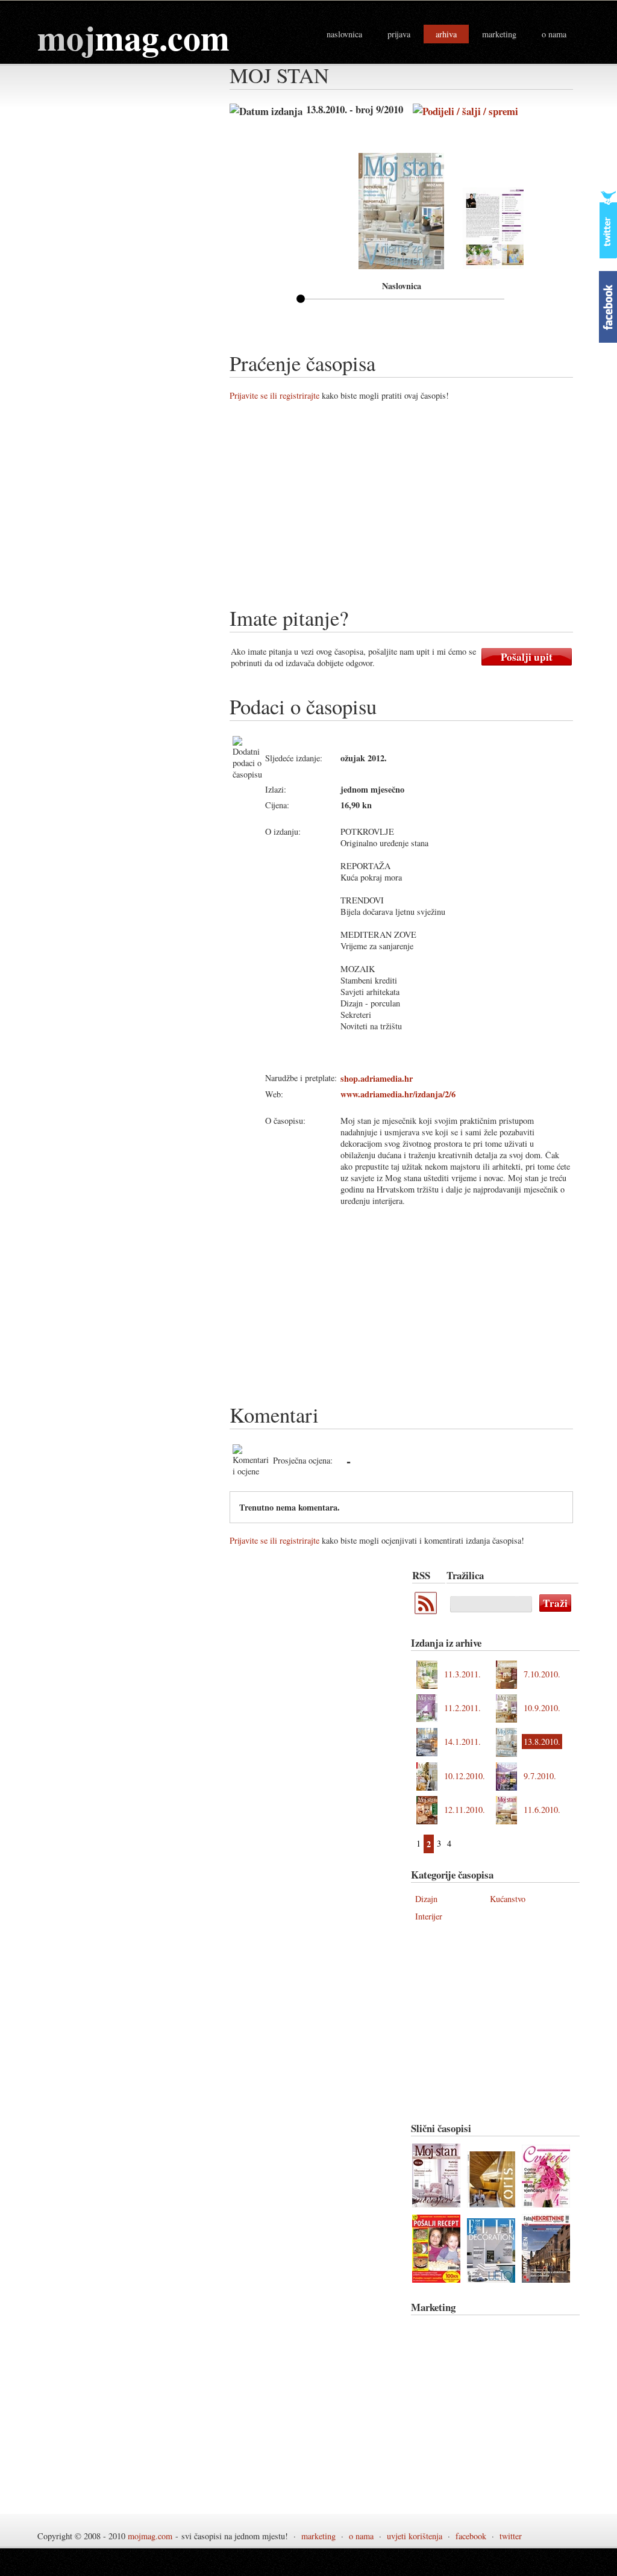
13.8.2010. (542, 1742)
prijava (399, 34)
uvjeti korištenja (415, 2536)
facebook (471, 2536)
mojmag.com (150, 2536)
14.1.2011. (462, 1742)
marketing (499, 34)
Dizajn (426, 1899)
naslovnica (344, 34)
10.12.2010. (465, 1776)
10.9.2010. (542, 1708)
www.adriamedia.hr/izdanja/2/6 (398, 1094)
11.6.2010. (542, 1810)
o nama (554, 34)
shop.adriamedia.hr (377, 1078)
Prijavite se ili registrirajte (274, 395)
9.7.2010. (540, 1776)
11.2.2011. (462, 1708)
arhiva (446, 34)
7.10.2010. (542, 1674)
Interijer (429, 1916)
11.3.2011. (462, 1674)
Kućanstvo (508, 1899)
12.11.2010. (465, 1810)
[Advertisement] (423, 508)
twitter (511, 2536)
